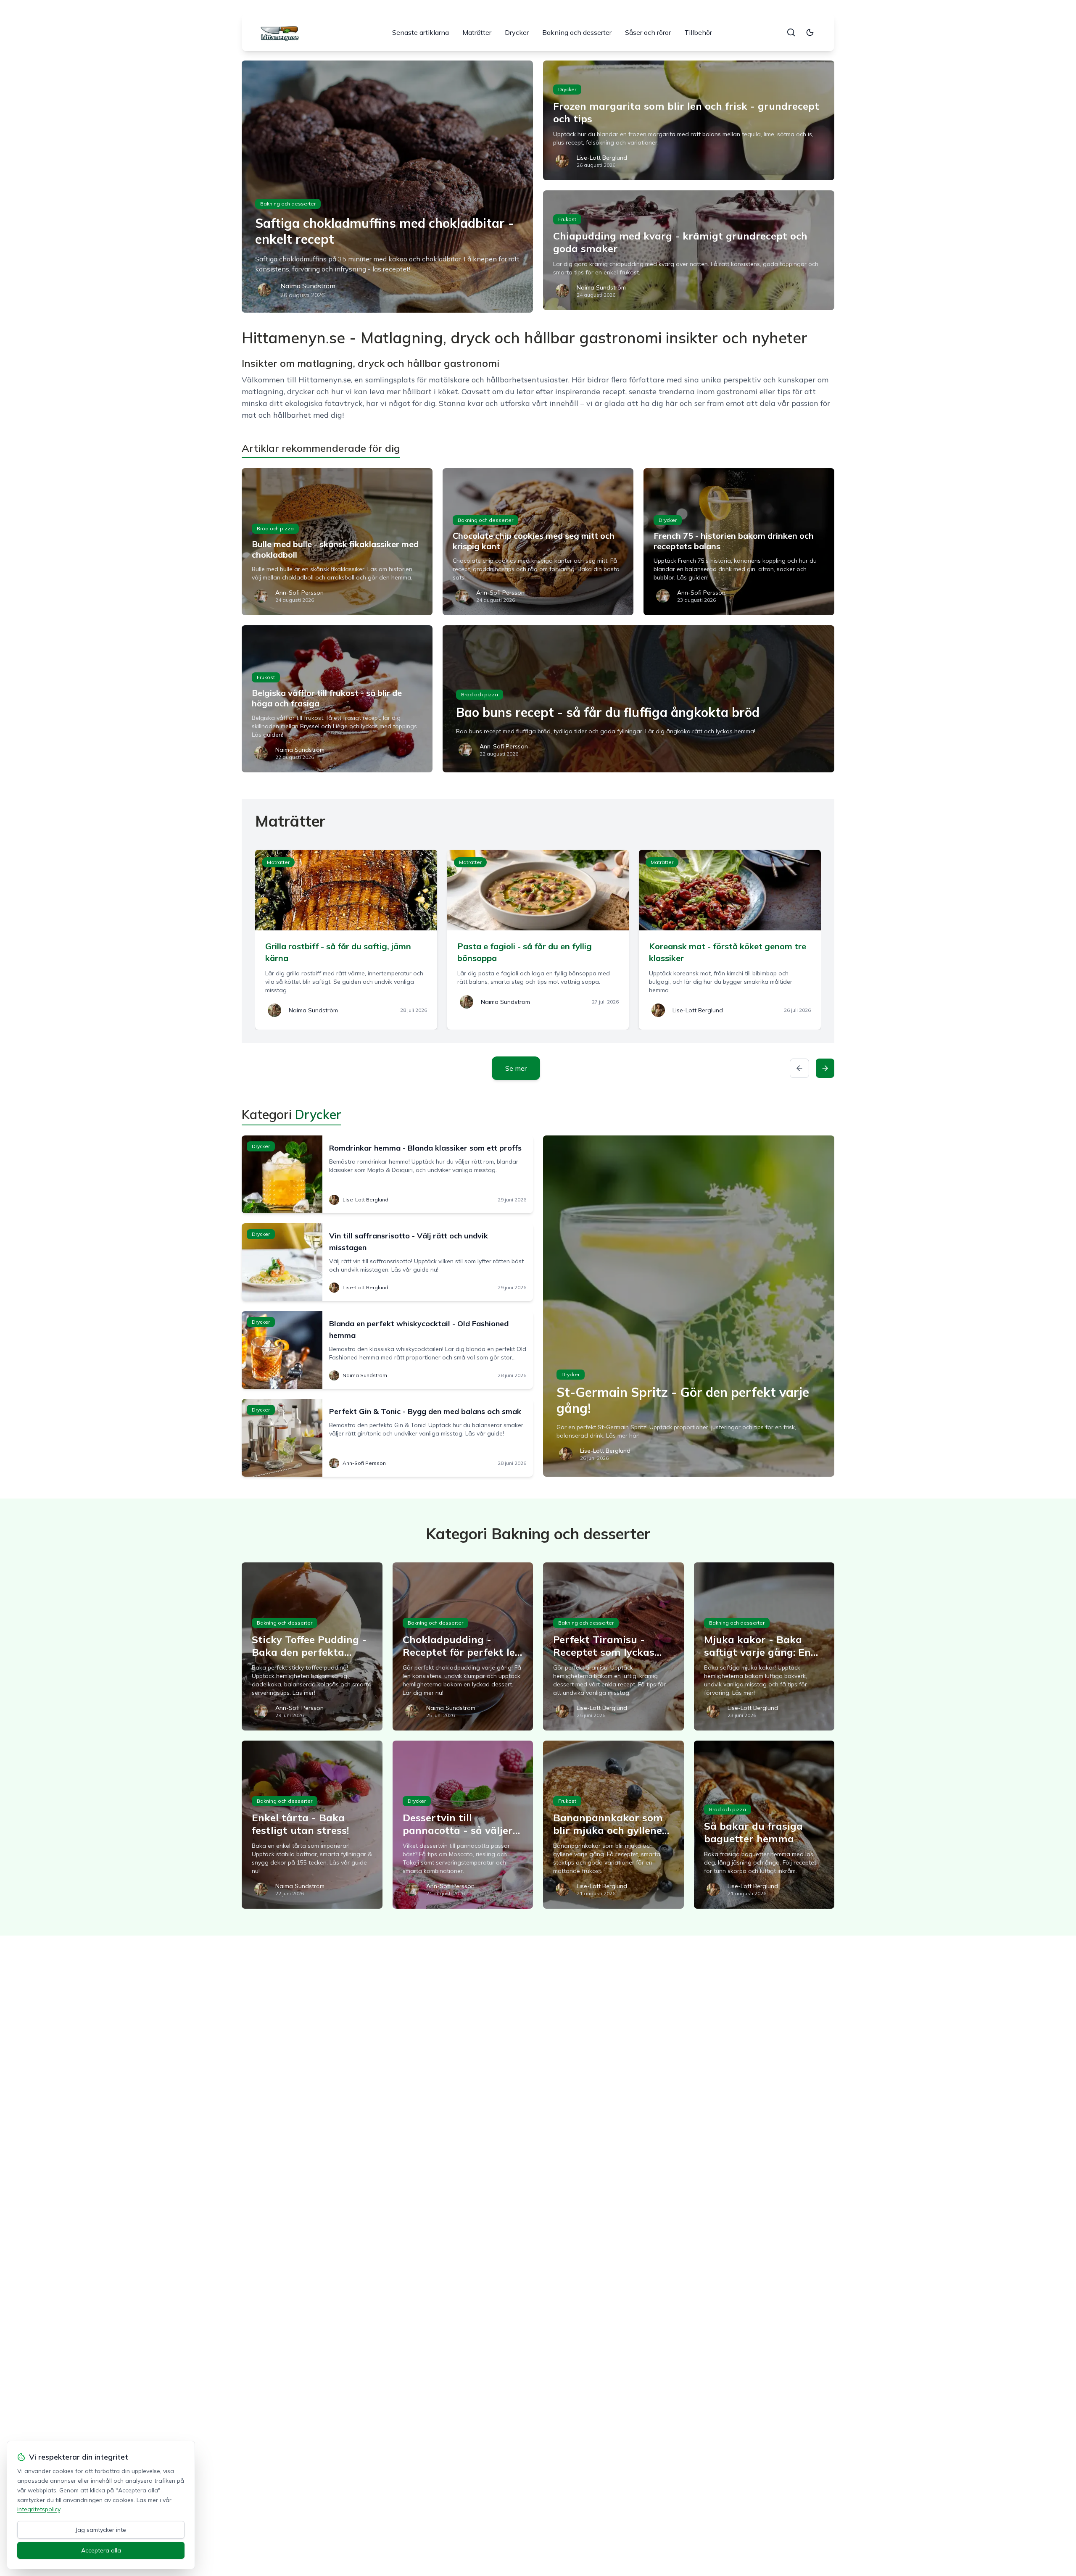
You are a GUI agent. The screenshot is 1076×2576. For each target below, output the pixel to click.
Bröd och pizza (275, 528)
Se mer (516, 1068)
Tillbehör (698, 32)
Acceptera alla (101, 2550)
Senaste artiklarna (421, 32)
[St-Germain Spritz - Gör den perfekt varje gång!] (689, 1306)
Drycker (517, 32)
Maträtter (477, 32)
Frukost (567, 219)
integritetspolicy (39, 2509)
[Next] (825, 1068)
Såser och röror (648, 32)
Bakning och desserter (577, 32)
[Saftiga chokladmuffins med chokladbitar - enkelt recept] (387, 187)
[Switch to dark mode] (810, 32)
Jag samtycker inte (101, 2530)
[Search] (791, 32)
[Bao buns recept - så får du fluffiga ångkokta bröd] (638, 699)
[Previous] (799, 1068)
